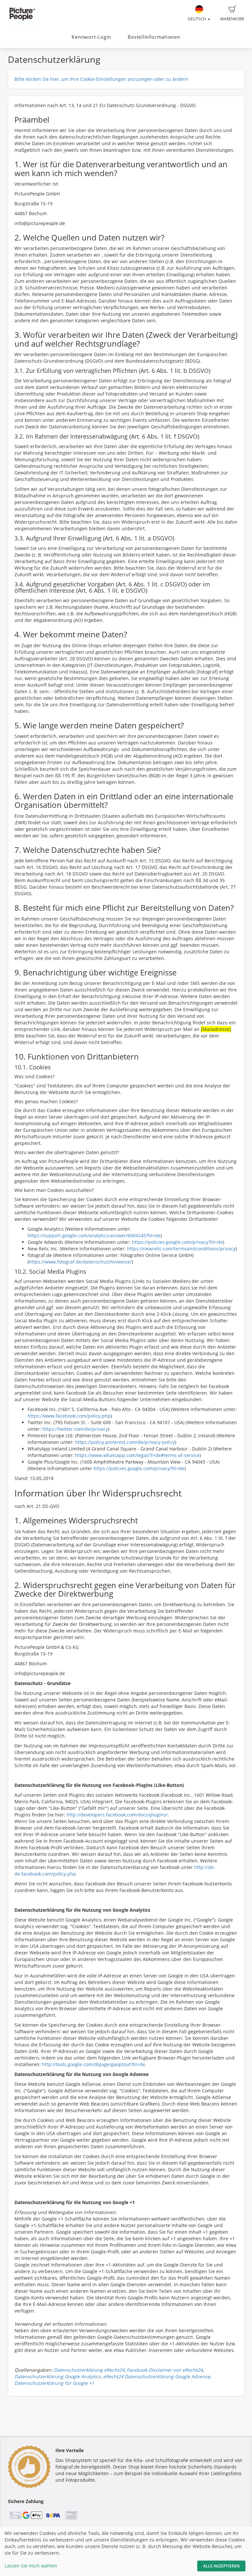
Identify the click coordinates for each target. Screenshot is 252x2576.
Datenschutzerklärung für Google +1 (54, 2383)
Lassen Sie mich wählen (31, 2566)
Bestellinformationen (154, 37)
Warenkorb (232, 19)
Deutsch (197, 19)
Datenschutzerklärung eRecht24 (89, 2370)
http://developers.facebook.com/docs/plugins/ (117, 1815)
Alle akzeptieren (221, 2566)
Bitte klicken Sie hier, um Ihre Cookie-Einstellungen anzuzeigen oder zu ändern (101, 79)
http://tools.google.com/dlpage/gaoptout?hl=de (94, 2064)
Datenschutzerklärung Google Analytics (58, 2376)
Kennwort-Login (91, 37)
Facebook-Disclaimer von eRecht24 (165, 2370)
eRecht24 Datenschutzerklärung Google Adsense (157, 2376)
